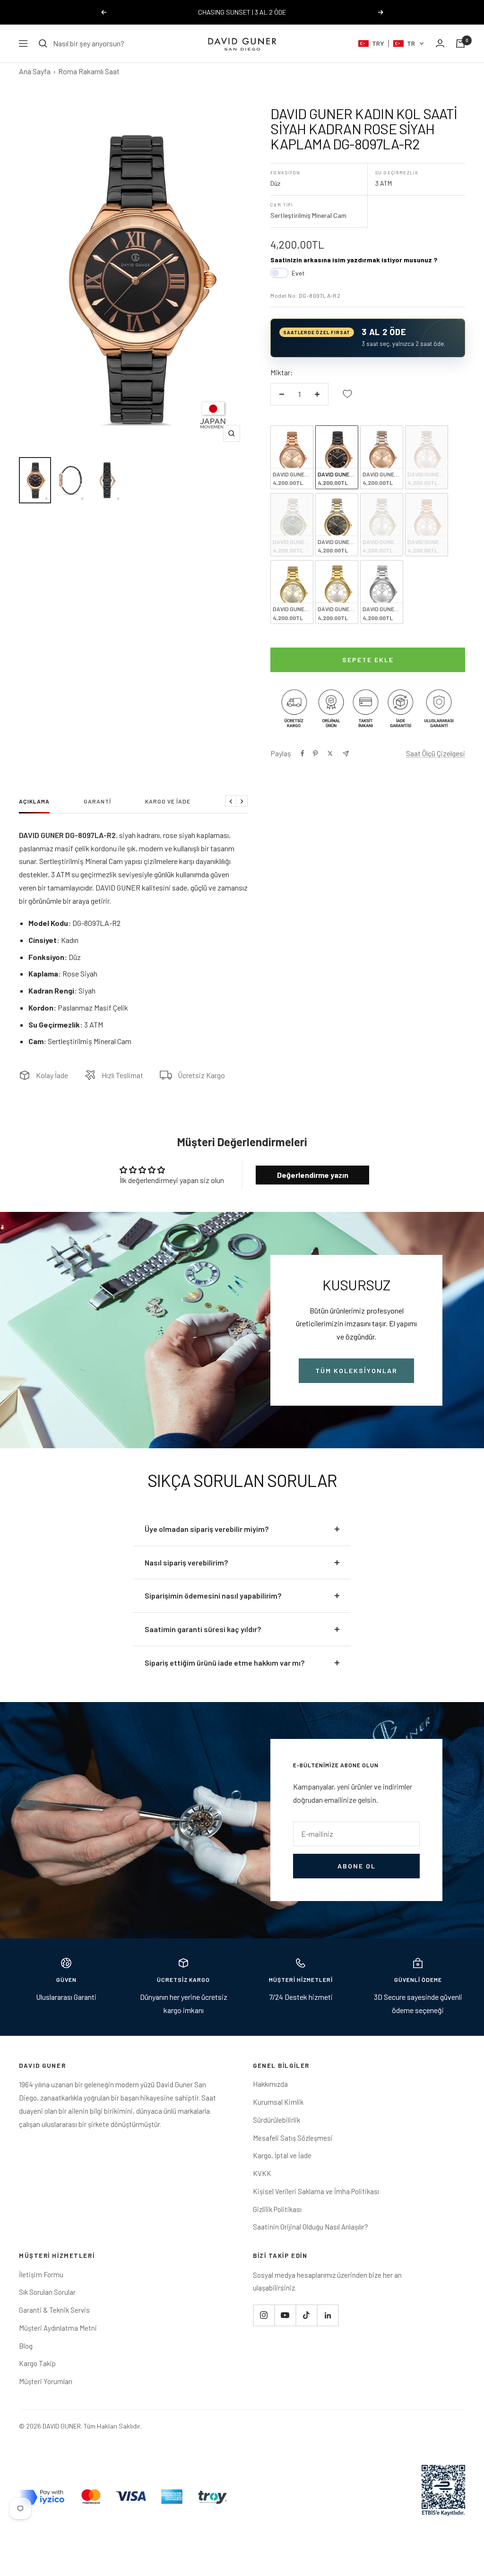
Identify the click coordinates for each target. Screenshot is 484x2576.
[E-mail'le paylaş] (346, 754)
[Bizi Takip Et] (264, 2315)
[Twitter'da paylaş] (330, 753)
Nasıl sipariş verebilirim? (186, 1562)
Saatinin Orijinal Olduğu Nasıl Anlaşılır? (311, 2227)
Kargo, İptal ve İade (282, 2155)
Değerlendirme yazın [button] (313, 1175)
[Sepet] (460, 43)
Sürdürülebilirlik (277, 2120)
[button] (391, 43)
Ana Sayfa (35, 71)
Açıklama (34, 801)
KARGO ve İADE (168, 801)
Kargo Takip (37, 2363)
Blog (26, 2346)
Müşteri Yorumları (46, 2381)
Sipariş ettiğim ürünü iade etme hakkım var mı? (225, 1663)
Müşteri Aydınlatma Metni (58, 2328)
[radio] (292, 457)
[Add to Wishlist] (347, 394)
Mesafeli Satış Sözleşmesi (293, 2138)
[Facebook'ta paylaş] (302, 753)
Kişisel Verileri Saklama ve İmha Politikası (316, 2191)
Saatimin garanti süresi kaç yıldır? (203, 1629)
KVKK (262, 2173)
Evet (298, 273)
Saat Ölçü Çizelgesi (436, 753)
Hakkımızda (270, 2084)
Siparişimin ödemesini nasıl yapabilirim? (213, 1595)
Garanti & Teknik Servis (54, 2310)
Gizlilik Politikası (277, 2209)
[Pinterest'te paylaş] (315, 753)
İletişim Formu (41, 2274)
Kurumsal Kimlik (278, 2102)
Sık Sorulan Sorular (47, 2292)
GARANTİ (97, 801)
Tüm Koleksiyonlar (356, 1370)
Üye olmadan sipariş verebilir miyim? (207, 1529)
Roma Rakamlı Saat (89, 71)
